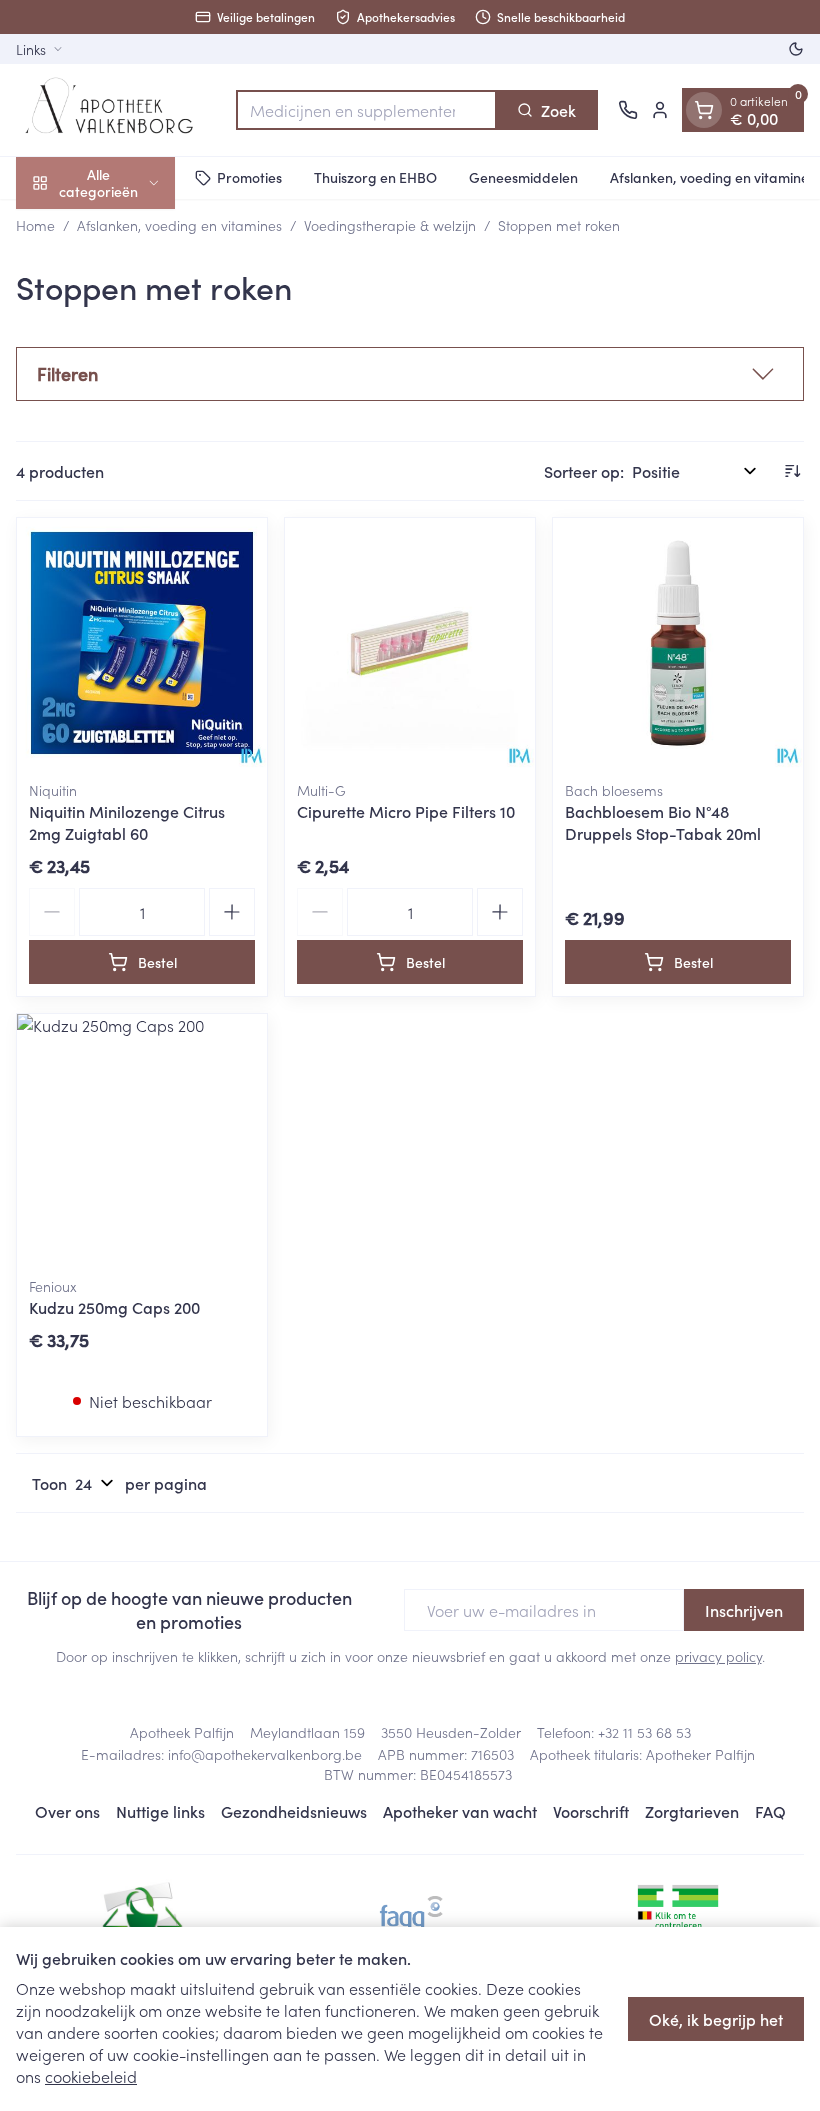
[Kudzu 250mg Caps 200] (142, 1139)
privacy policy (718, 1656)
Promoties (249, 177)
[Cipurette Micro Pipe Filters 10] (410, 643)
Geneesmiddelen (523, 177)
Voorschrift (591, 1811)
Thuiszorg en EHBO (375, 177)
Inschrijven (744, 1610)
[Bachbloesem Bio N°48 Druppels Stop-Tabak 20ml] (678, 643)
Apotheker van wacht (460, 1811)
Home (35, 225)
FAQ (770, 1811)
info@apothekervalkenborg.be (265, 1754)
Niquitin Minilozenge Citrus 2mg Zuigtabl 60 (127, 822)
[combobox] (366, 110)
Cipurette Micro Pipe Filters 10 (406, 811)
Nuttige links (160, 1811)
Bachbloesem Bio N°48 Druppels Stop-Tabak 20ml (663, 822)
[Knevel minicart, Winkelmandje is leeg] (704, 110)
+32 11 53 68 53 (644, 1732)
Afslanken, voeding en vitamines (179, 225)
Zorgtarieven (692, 1811)
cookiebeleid (91, 2076)
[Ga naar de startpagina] (116, 110)
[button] (410, 374)
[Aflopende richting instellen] (792, 471)
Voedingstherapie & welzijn (390, 225)
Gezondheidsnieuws (294, 1811)
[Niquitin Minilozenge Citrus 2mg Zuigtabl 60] (142, 643)
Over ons (67, 1811)
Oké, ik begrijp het (716, 2019)
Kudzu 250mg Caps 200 (114, 1307)
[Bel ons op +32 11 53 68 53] (628, 110)
